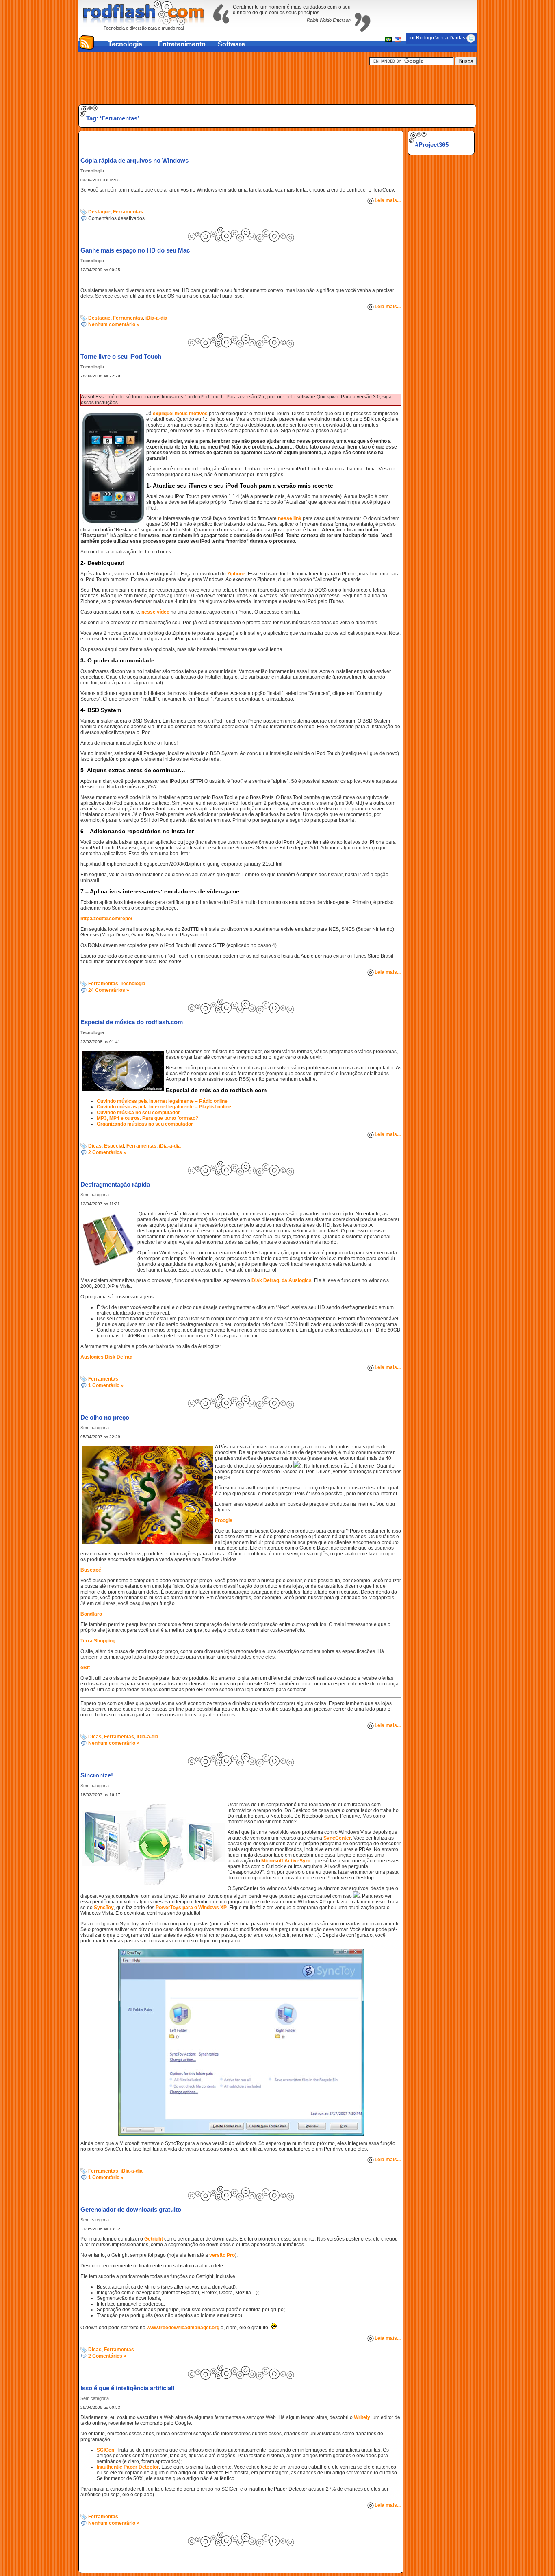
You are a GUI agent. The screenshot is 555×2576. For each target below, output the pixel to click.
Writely (362, 2417)
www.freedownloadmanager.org (183, 2328)
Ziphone (236, 574)
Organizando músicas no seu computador (145, 1124)
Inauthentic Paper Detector (128, 2467)
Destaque (99, 212)
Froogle (224, 1520)
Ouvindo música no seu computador (138, 1113)
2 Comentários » (107, 1152)
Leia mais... (388, 200)
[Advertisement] (277, 84)
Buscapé (91, 1570)
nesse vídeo (155, 612)
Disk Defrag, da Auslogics (282, 1280)
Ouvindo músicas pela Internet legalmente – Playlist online (164, 1107)
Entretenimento (182, 44)
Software (231, 44)
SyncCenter (337, 1838)
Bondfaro (91, 1614)
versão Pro (222, 2255)
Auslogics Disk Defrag (106, 1357)
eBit (85, 1668)
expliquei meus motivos (180, 414)
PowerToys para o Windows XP (191, 1908)
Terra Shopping (98, 1641)
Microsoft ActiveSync (286, 1861)
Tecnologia (125, 44)
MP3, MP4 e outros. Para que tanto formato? (147, 1118)
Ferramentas (128, 212)
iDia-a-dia (156, 318)
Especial (114, 1146)
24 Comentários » (109, 990)
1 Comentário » (106, 1385)
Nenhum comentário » (114, 324)
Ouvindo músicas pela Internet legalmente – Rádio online (162, 1101)
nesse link (290, 518)
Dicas (95, 1146)
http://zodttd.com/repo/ (106, 919)
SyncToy (104, 1908)
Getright (154, 2239)
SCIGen (105, 2450)
